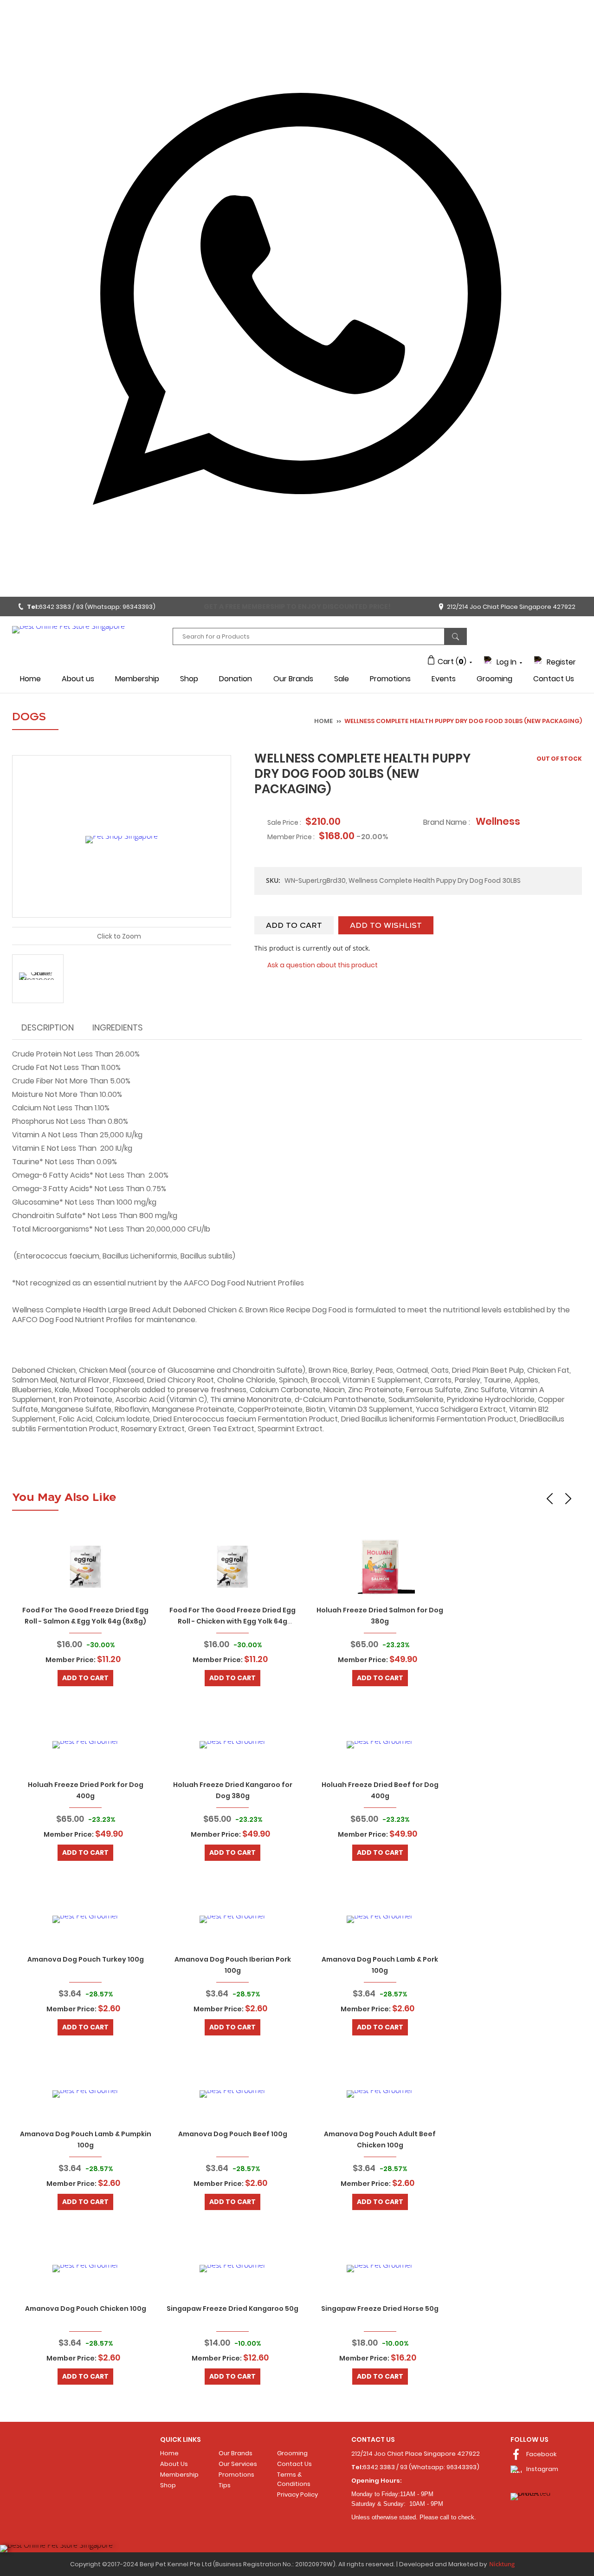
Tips (225, 2485)
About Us (174, 2464)
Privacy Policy (297, 2494)
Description (48, 1027)
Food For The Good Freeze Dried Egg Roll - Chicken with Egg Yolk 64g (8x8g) (232, 1621)
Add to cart (294, 926)
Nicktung (502, 2564)
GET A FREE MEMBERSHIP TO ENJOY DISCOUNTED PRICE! (297, 607)
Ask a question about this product (323, 965)
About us (78, 679)
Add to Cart (85, 1678)
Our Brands (293, 679)
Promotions (390, 679)
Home (30, 679)
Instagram (542, 2469)
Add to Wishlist (386, 926)
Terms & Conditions (294, 2479)
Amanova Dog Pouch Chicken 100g (86, 2309)
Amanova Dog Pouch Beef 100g (233, 2134)
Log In (507, 662)
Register (561, 662)
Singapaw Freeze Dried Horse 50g (380, 2309)
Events (444, 679)
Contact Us (554, 679)
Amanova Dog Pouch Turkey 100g (86, 1959)
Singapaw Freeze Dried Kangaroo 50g (232, 2309)
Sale (342, 679)
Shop (189, 679)
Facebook (541, 2454)
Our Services (238, 2464)
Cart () (452, 662)
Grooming (494, 679)
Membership (137, 679)
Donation (236, 679)
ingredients (118, 1027)
